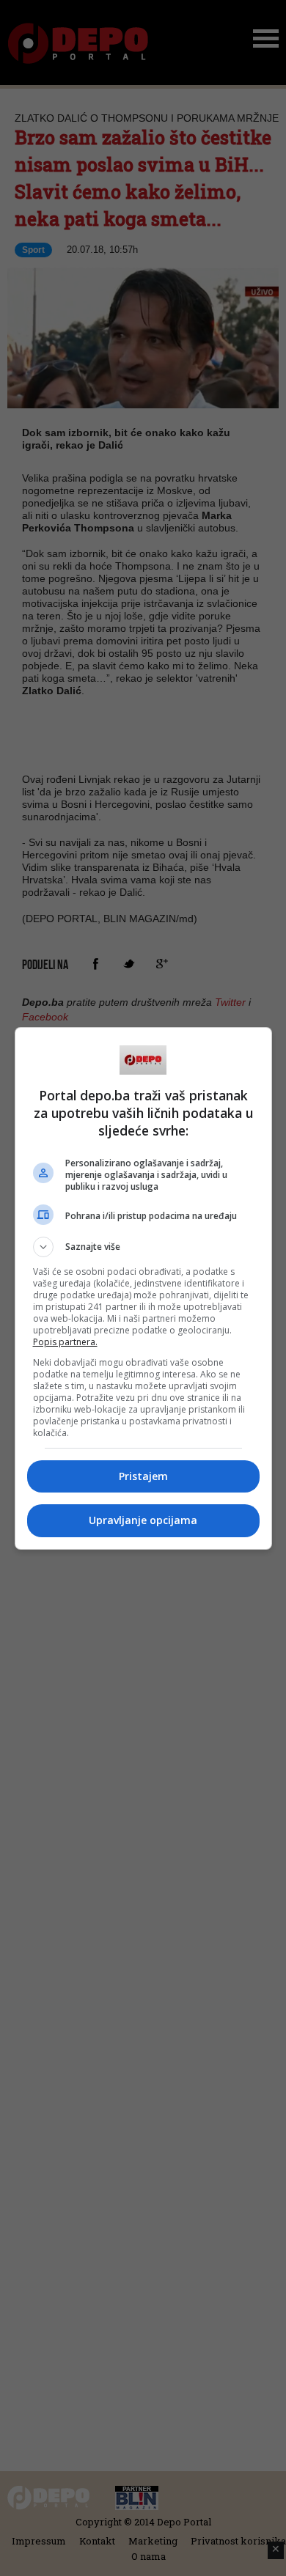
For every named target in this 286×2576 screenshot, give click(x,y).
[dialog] (143, 1288)
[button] (143, 1247)
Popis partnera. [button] (65, 1342)
